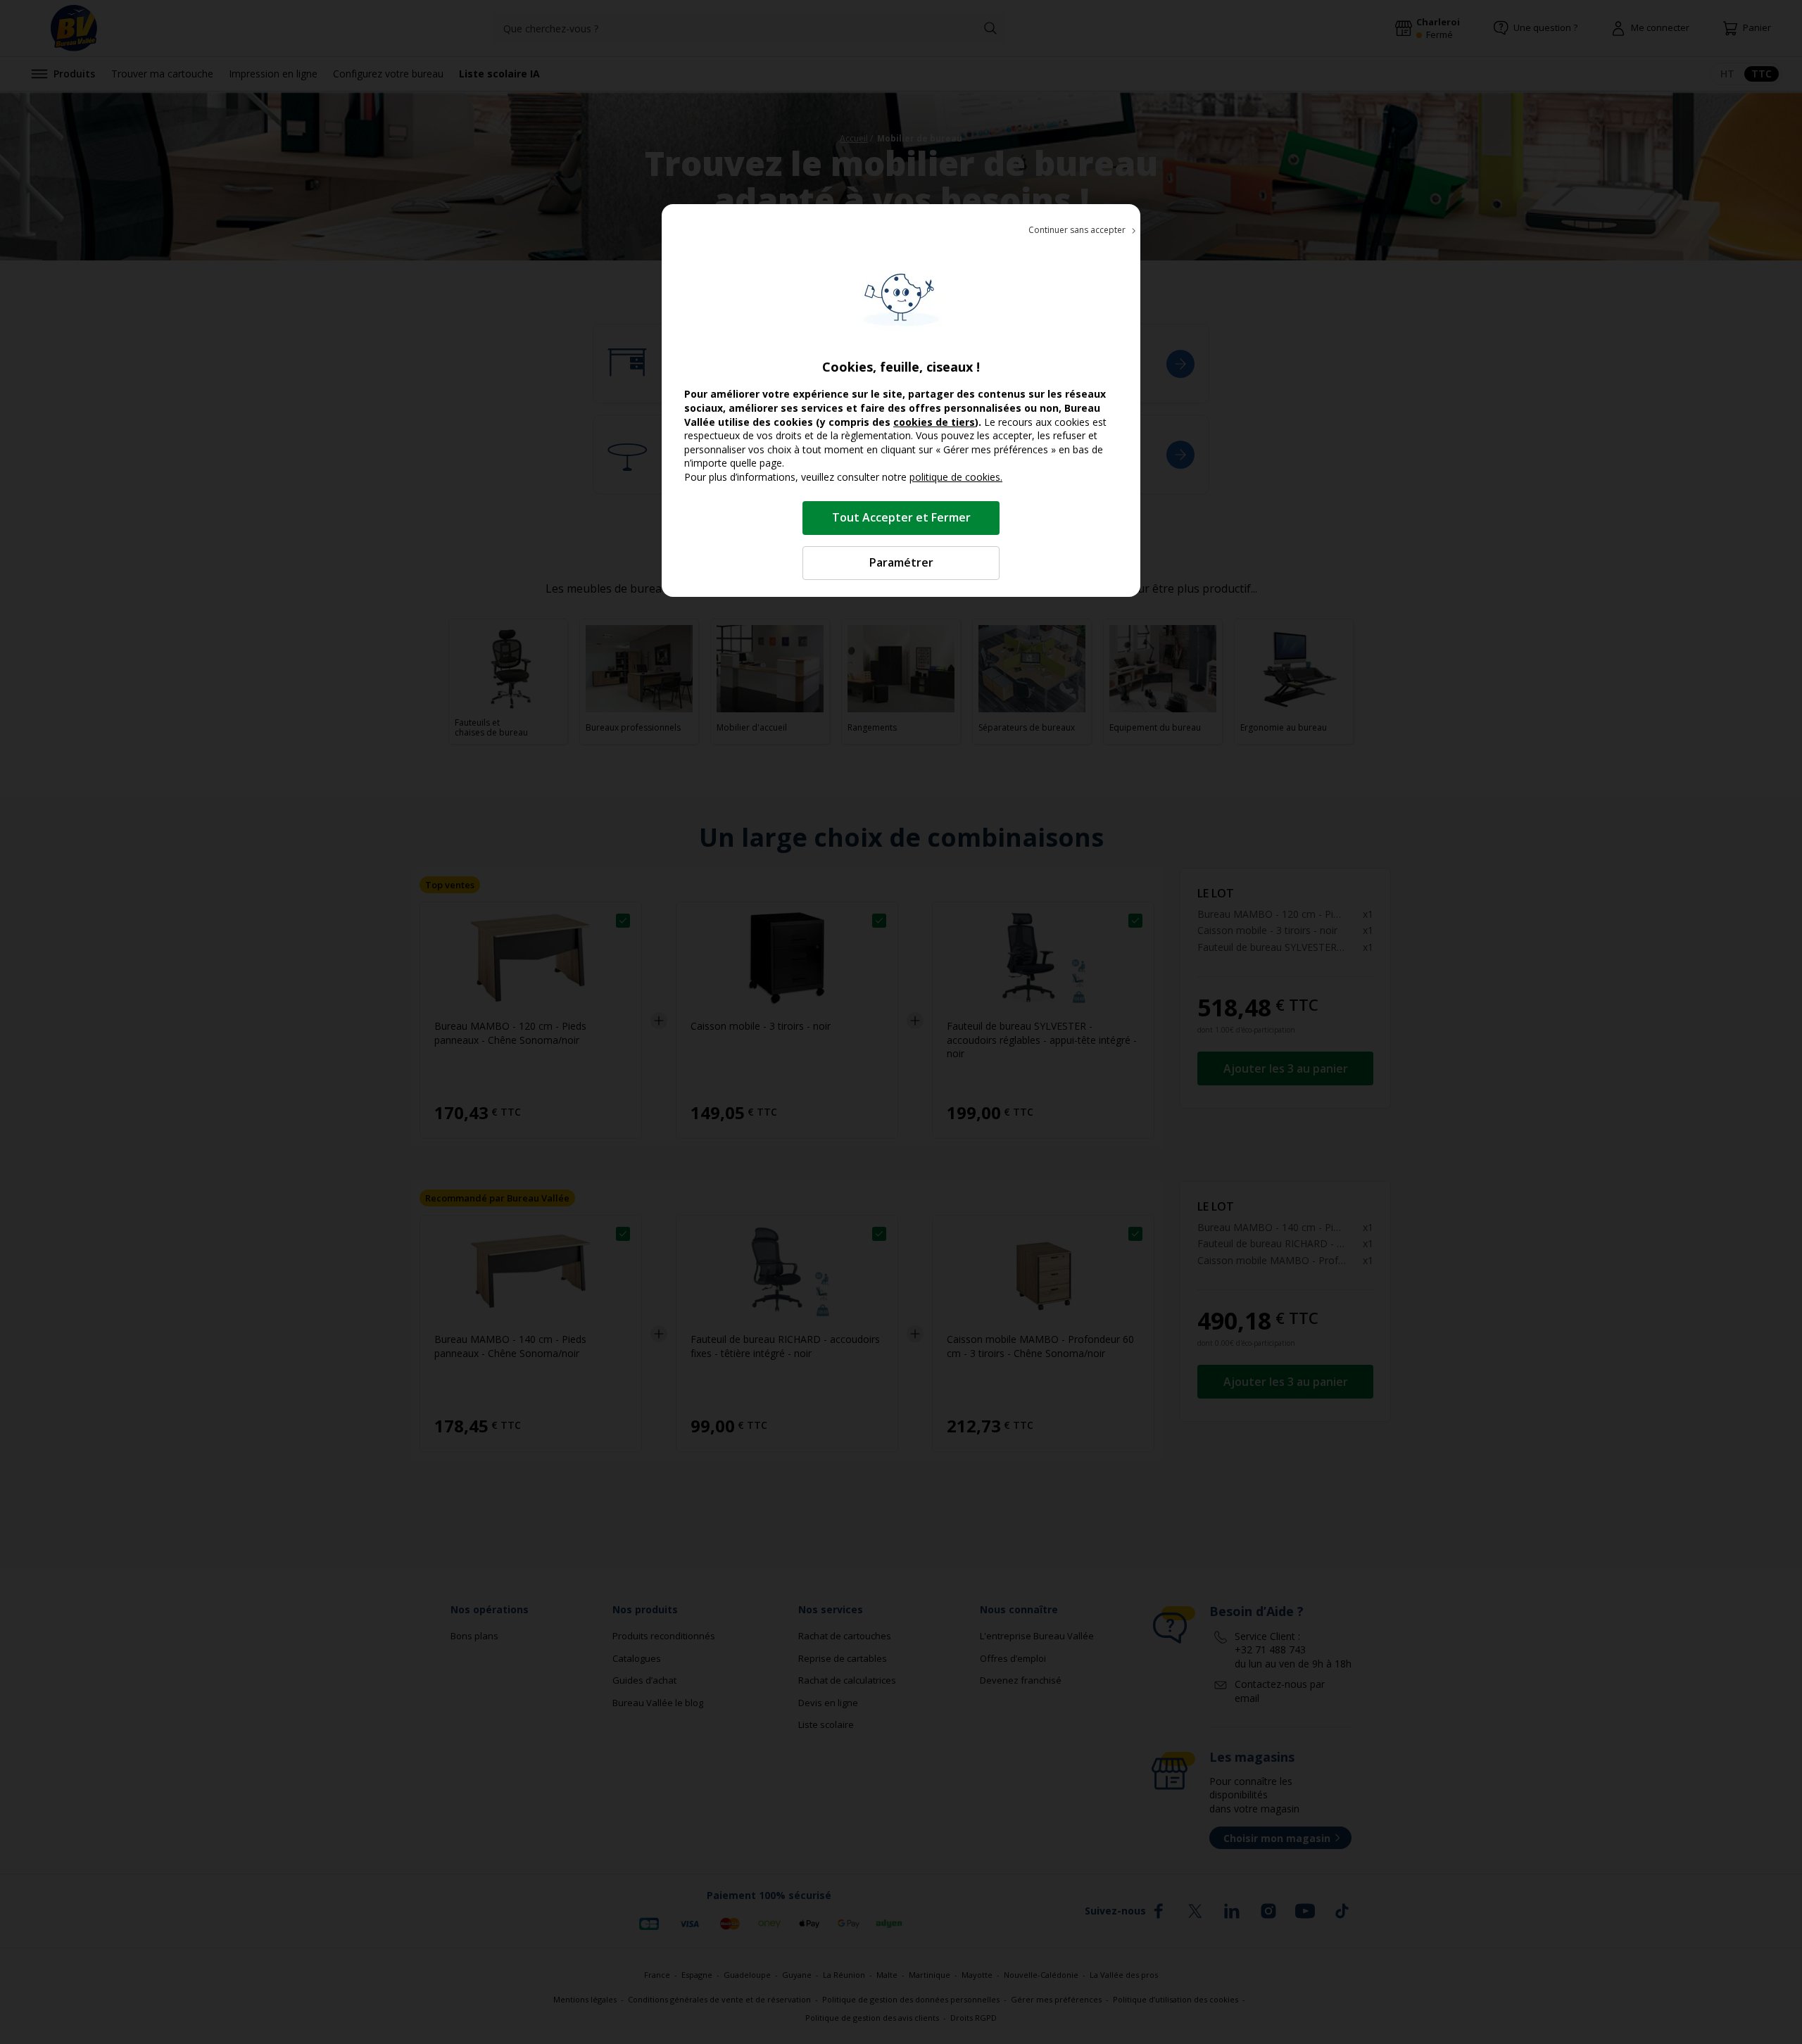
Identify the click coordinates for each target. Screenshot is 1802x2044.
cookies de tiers (934, 422)
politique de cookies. (956, 477)
